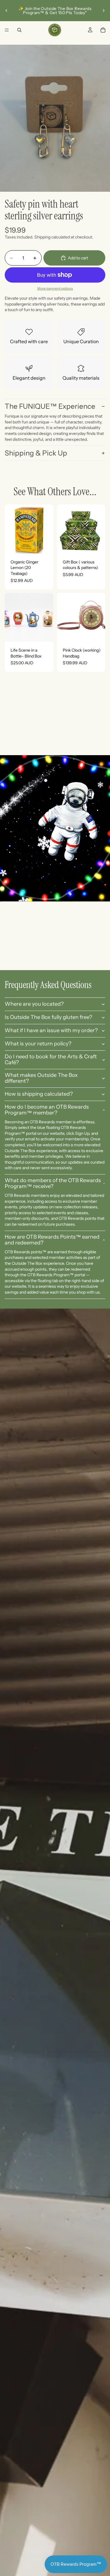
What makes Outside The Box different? (41, 1078)
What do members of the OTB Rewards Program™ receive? (53, 1183)
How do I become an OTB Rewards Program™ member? (47, 1110)
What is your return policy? (38, 1044)
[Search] (19, 30)
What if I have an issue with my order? (51, 1030)
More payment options (55, 288)
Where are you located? (34, 1004)
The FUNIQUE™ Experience (50, 406)
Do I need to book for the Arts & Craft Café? (51, 1060)
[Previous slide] (6, 11)
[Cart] (103, 30)
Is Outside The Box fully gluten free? (48, 1017)
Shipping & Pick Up (36, 453)
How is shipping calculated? (39, 1094)
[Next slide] (104, 11)
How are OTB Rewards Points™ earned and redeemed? (52, 1240)
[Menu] (7, 30)
